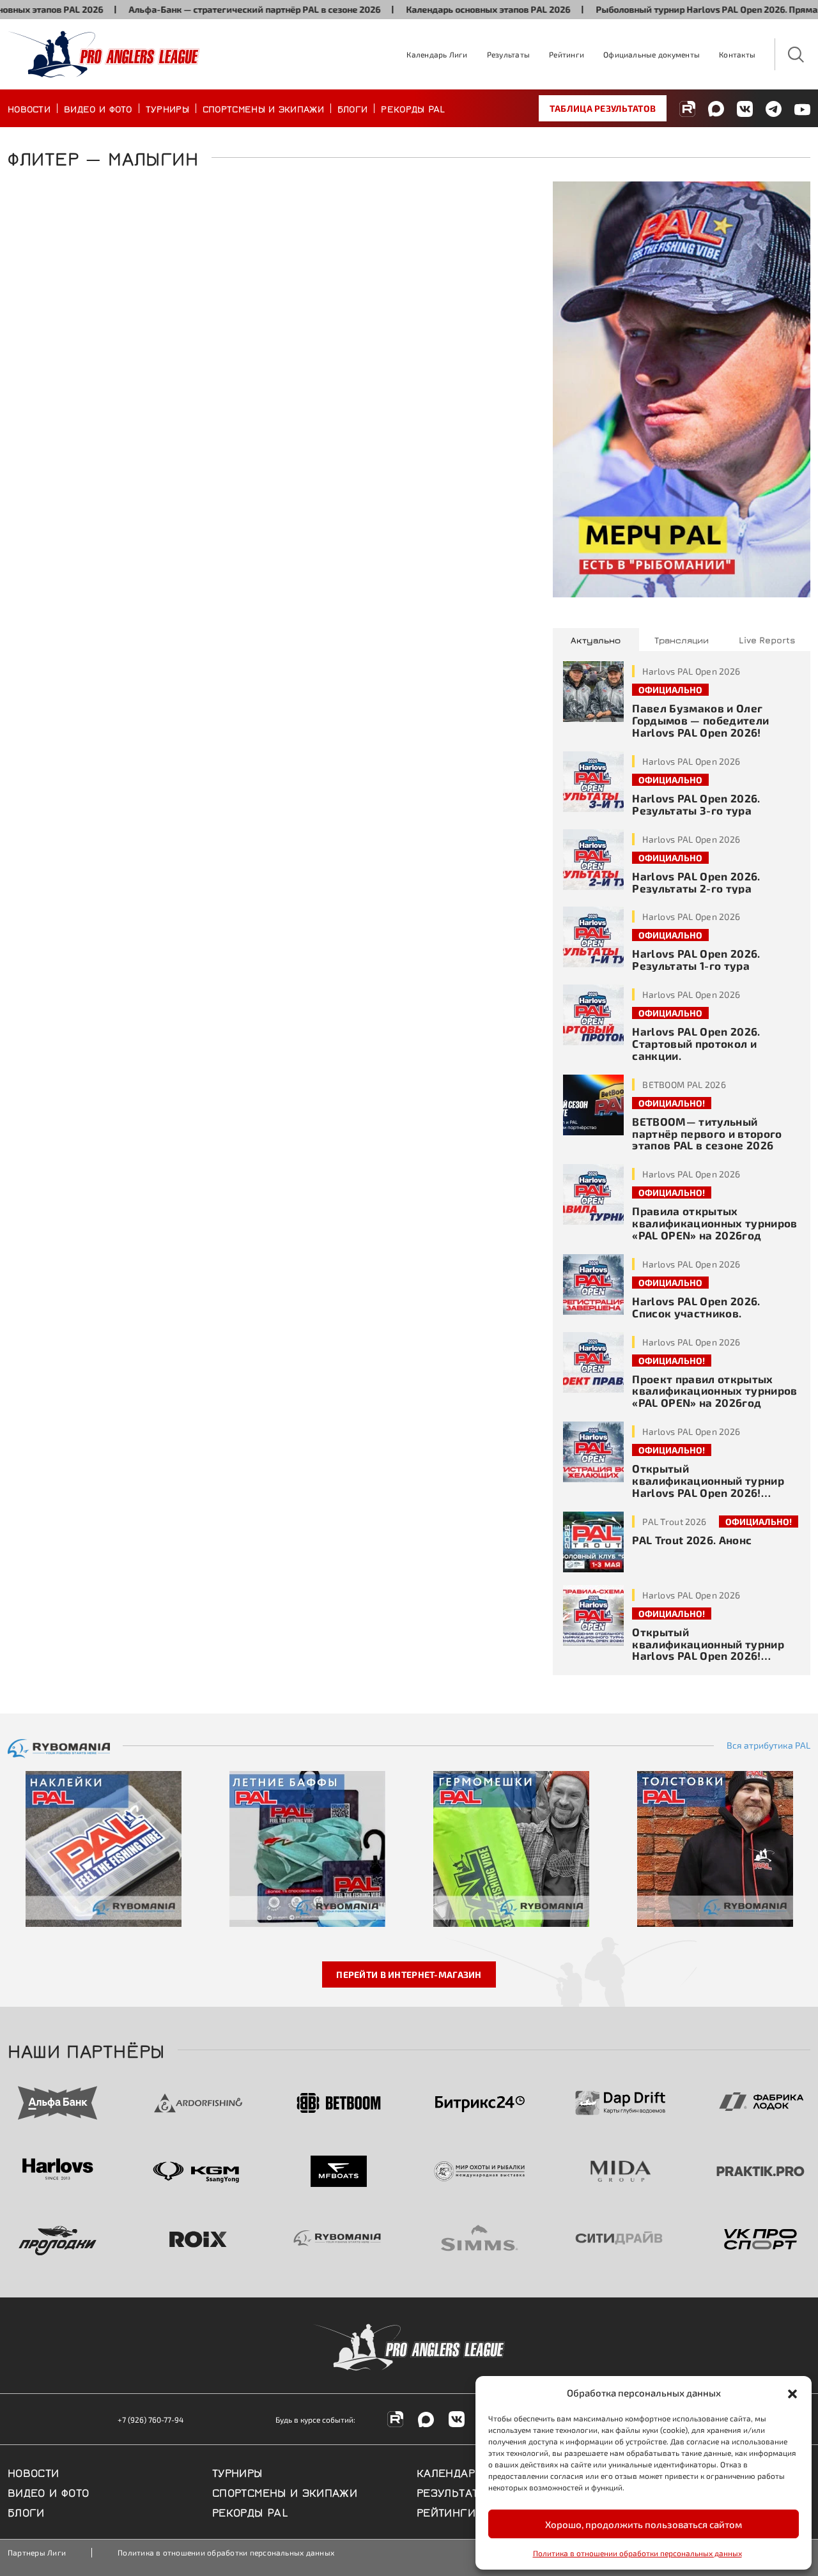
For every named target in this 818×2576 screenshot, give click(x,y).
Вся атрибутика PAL (768, 1745)
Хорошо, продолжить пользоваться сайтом (644, 2524)
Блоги (353, 108)
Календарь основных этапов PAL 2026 (443, 9)
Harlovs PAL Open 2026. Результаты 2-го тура (696, 882)
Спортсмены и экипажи (263, 108)
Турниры (167, 108)
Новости (29, 108)
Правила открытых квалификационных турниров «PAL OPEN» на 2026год (715, 1223)
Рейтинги (567, 54)
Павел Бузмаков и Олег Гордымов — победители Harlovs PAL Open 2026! (700, 720)
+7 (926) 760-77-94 (150, 2419)
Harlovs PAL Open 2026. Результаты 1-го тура (696, 959)
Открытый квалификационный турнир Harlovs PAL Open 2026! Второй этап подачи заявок (708, 1486)
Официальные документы (652, 54)
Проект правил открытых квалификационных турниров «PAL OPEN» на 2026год (715, 1391)
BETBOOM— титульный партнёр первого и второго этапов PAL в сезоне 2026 (707, 1133)
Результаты (508, 54)
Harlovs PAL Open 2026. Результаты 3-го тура (696, 804)
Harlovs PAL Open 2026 (691, 671)
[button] (792, 2393)
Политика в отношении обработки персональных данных (637, 2553)
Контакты (737, 54)
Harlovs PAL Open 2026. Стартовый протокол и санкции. (696, 1043)
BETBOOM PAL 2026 (684, 1085)
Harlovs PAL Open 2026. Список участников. (696, 1307)
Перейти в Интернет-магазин (409, 1974)
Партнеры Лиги (37, 2552)
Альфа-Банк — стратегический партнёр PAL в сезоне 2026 (209, 9)
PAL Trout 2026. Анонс (692, 1540)
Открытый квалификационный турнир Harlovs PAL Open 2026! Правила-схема (708, 1650)
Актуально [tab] (596, 640)
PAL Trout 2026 (674, 1522)
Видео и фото (98, 108)
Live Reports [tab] (767, 640)
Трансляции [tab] (682, 640)
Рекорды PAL (413, 108)
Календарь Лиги (437, 54)
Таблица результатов (603, 108)
